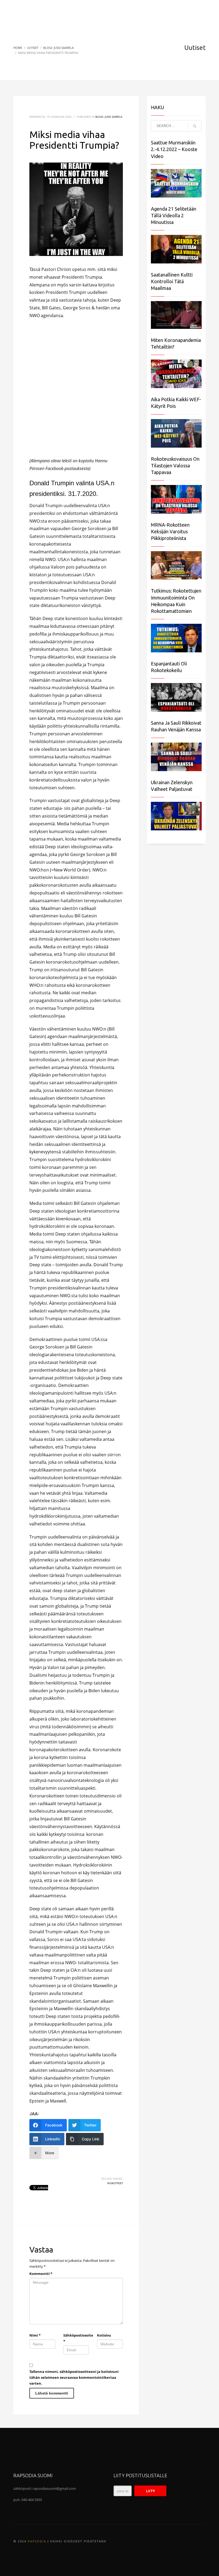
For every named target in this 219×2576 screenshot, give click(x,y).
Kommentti (41, 2274)
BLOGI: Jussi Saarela (109, 117)
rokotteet (115, 2183)
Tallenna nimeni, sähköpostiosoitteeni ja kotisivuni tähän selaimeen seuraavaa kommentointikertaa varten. (74, 2377)
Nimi (35, 2335)
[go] (195, 126)
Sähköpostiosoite (76, 2338)
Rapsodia (37, 2541)
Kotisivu (104, 2335)
